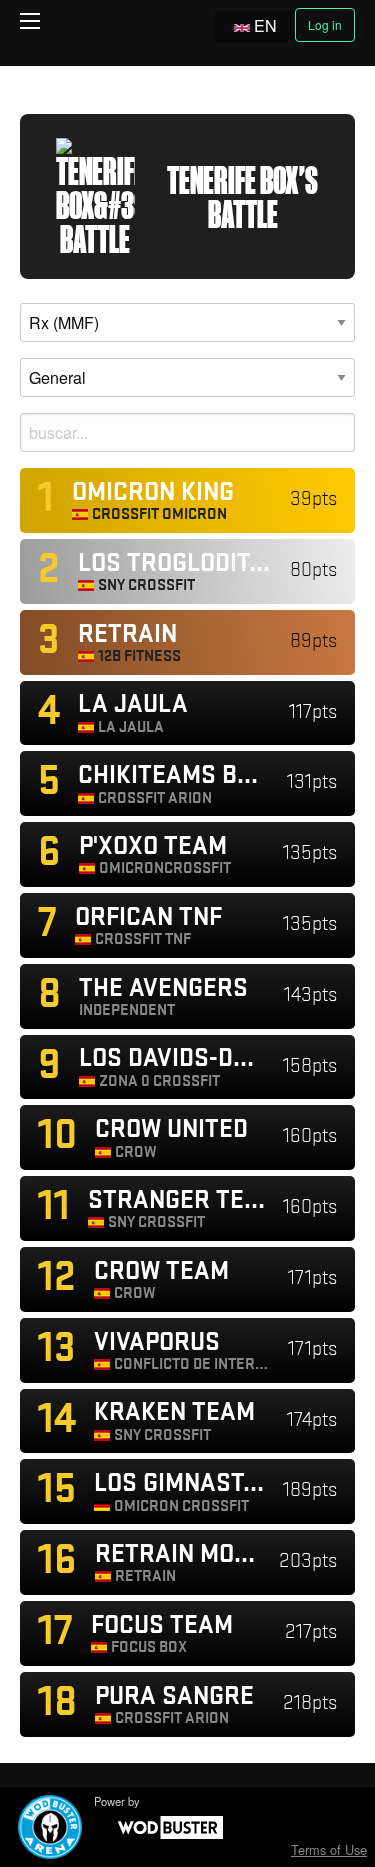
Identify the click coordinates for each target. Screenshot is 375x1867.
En (265, 25)
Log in (325, 24)
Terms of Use (329, 1849)
